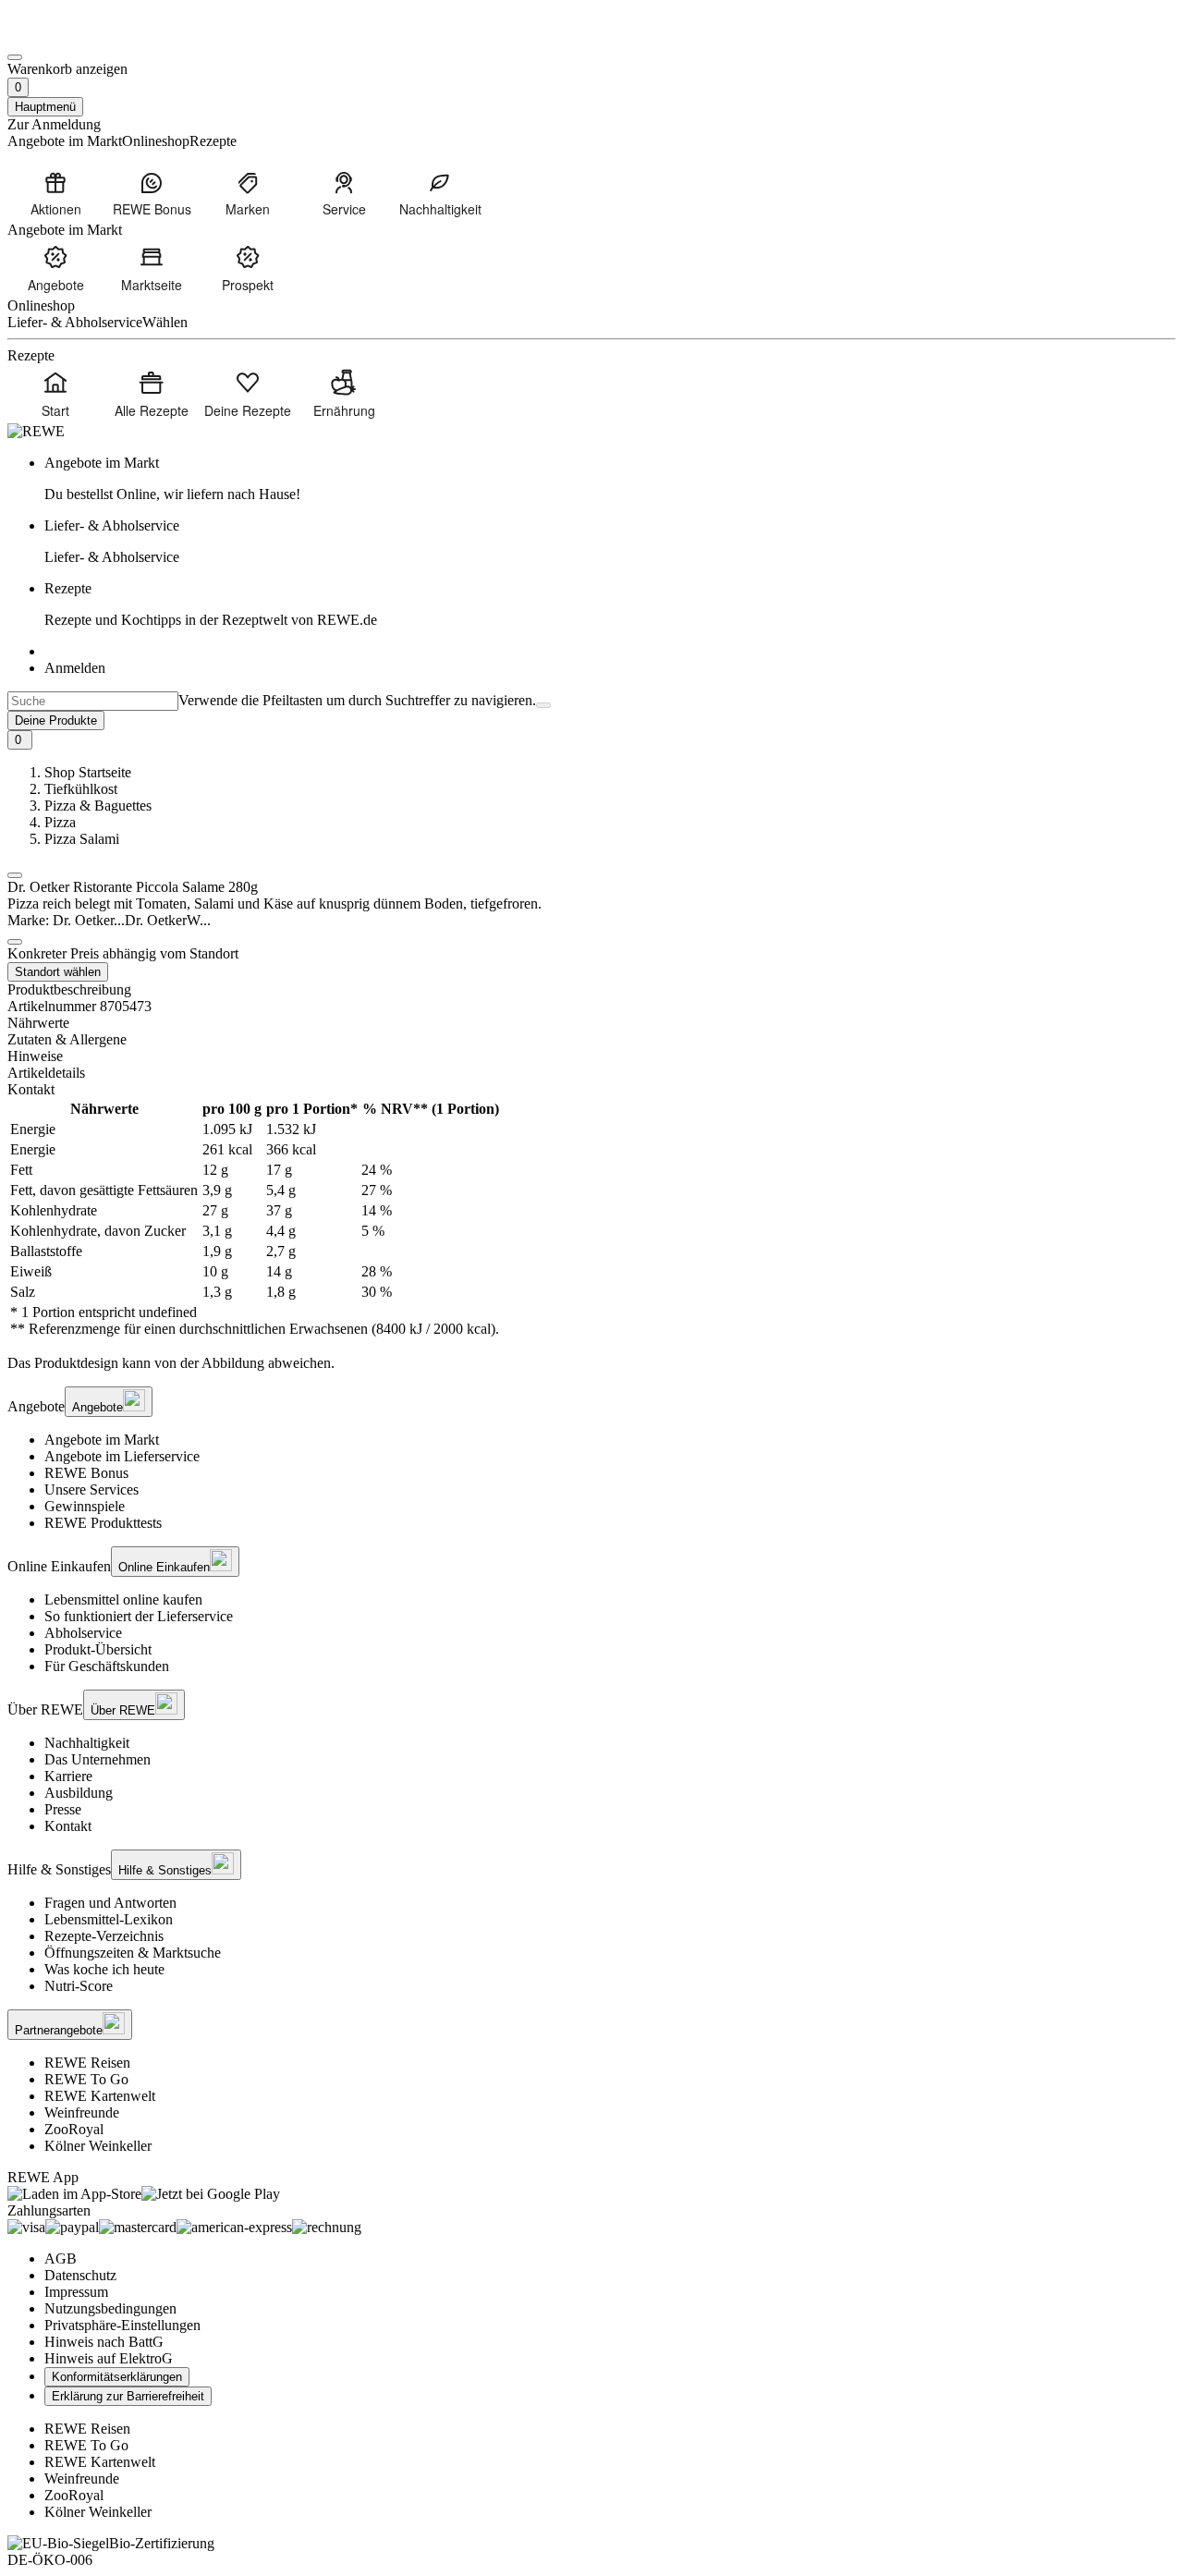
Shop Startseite (88, 772)
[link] (610, 479)
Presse (63, 1809)
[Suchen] (543, 705)
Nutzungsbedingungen (110, 2308)
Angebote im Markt (102, 1440)
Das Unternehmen (98, 1759)
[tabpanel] (591, 1219)
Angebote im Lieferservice (122, 1456)
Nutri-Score (79, 1986)
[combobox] (93, 701)
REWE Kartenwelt (100, 2096)
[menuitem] (55, 193)
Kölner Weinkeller (98, 2146)
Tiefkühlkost (81, 789)
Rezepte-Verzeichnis (104, 1936)
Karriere (68, 1776)
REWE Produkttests (103, 1523)
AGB (61, 2259)
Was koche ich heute (104, 1969)
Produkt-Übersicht (98, 1649)
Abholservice (83, 1633)
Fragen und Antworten (110, 1903)
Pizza (60, 822)
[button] (15, 875)
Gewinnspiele (85, 1506)
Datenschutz (80, 2275)
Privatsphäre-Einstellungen (122, 2325)
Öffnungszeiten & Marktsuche (133, 1953)
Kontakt (68, 1826)
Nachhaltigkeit (87, 1743)
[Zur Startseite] (70, 36)
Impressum (76, 2292)
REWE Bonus (86, 1473)
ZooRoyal (74, 2129)
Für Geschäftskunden (107, 1666)
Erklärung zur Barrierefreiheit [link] (128, 2396)
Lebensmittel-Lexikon (109, 1919)
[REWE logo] (36, 431)
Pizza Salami (82, 839)
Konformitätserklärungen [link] (117, 2377)
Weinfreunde (82, 2112)
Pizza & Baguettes (98, 806)
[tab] (591, 1023)
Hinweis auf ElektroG (109, 2358)
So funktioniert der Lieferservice (139, 1616)
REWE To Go (86, 2079)
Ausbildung (79, 1793)
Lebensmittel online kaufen (123, 1599)
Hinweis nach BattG (104, 2342)
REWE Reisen (87, 2063)
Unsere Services (91, 1489)
